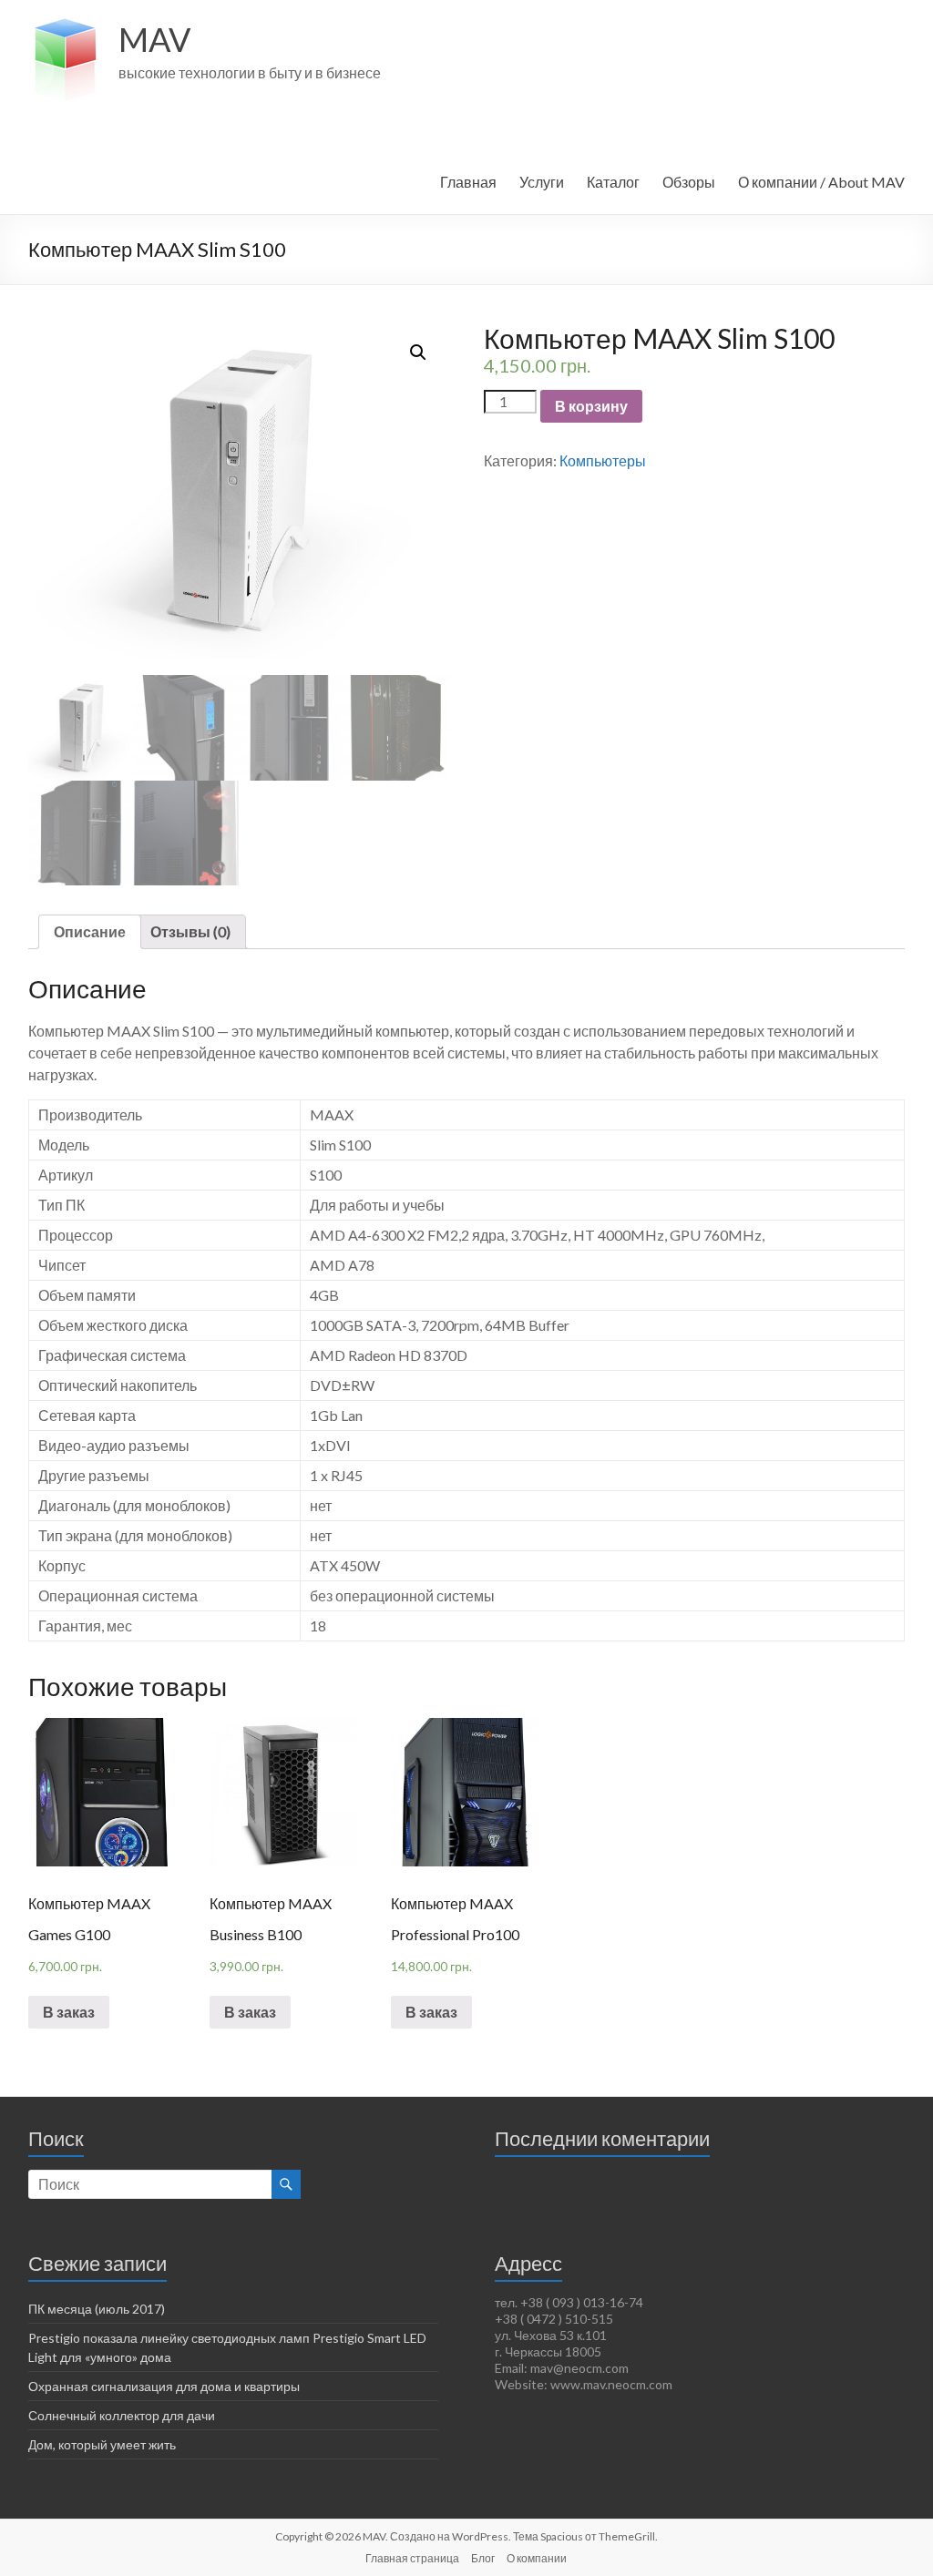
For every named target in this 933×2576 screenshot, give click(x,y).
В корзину (591, 406)
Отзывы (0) (190, 931)
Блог (483, 2558)
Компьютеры (603, 460)
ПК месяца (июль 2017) (97, 2309)
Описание (90, 931)
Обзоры (689, 182)
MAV (154, 39)
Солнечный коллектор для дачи (122, 2415)
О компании (537, 2558)
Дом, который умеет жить (102, 2444)
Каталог (613, 182)
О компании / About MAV (821, 182)
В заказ (69, 2012)
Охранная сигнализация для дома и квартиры (164, 2386)
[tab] (90, 932)
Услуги (542, 182)
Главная (468, 182)
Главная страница (412, 2558)
